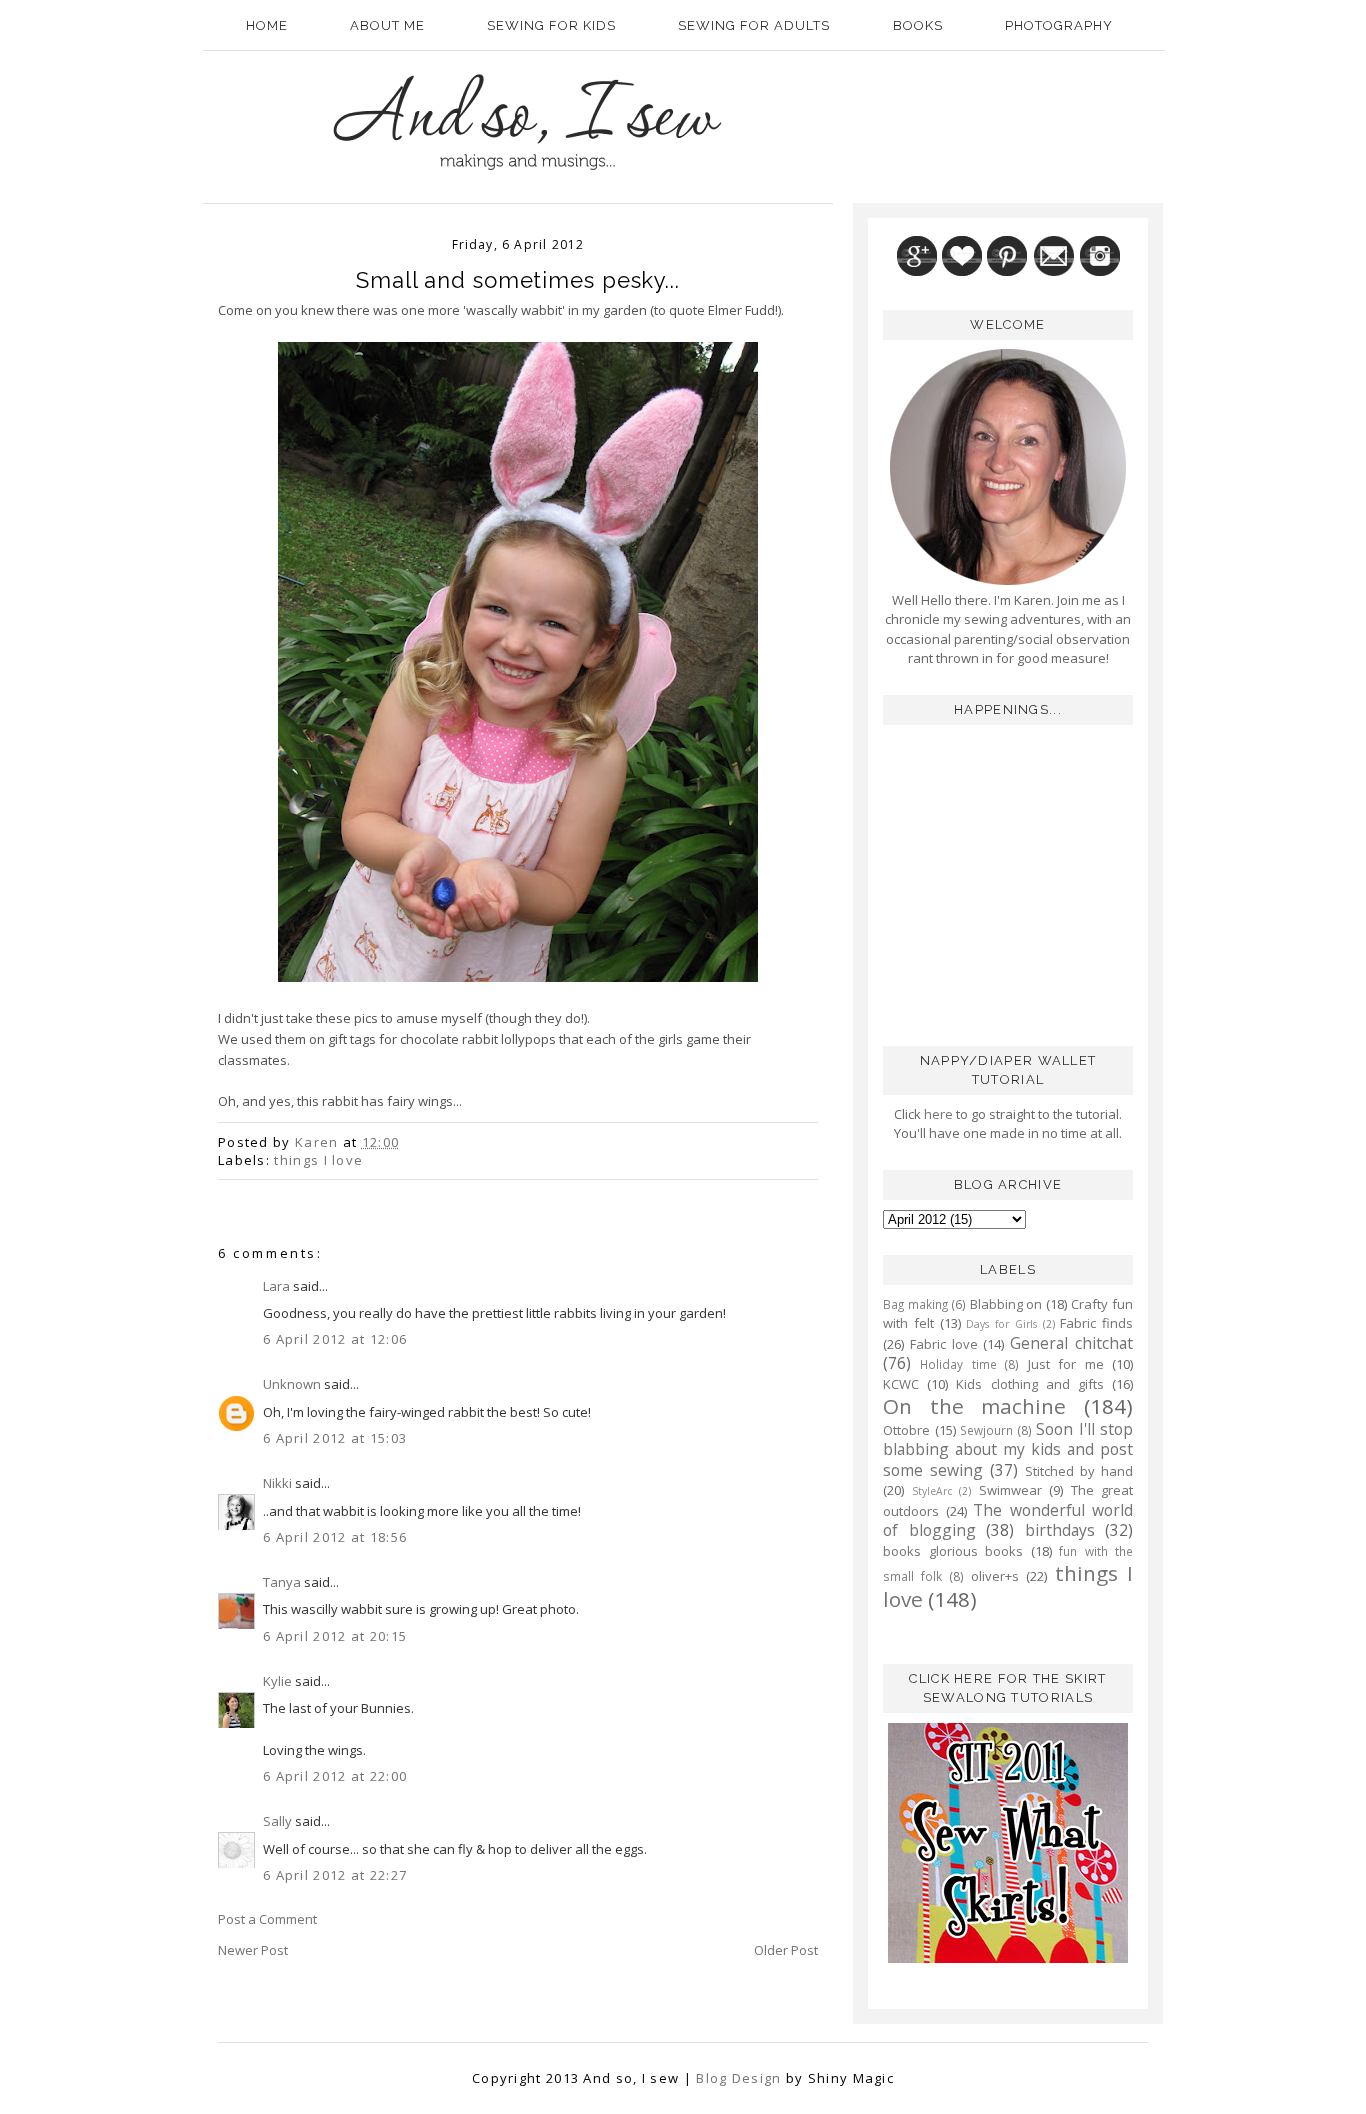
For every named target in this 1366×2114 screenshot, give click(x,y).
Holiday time (958, 1364)
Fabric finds (1096, 1323)
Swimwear (1010, 1490)
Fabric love (944, 1344)
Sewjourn (986, 1430)
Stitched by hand (1079, 1471)
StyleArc (932, 1491)
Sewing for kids (551, 25)
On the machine (974, 1406)
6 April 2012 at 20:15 (335, 1636)
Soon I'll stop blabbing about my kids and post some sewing (1008, 1449)
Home (267, 25)
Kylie (277, 1681)
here (937, 1114)
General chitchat (1071, 1343)
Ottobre (906, 1430)
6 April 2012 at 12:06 (335, 1339)
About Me (387, 25)
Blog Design (738, 2078)
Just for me (1066, 1364)
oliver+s (995, 1576)
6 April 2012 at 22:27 (335, 1875)
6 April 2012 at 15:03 (335, 1438)
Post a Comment (267, 1919)
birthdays (1060, 1530)
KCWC (901, 1384)
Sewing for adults (754, 25)
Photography (1059, 25)
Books (918, 25)
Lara (276, 1286)
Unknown (292, 1384)
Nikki (277, 1483)
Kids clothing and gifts (1030, 1384)
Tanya (282, 1582)
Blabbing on (1006, 1304)
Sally (277, 1821)
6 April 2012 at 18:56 (335, 1537)
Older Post (786, 1950)
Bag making (915, 1304)
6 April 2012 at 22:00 (335, 1776)
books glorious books (953, 1551)
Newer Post (253, 1950)
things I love (318, 1160)
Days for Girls (1001, 1324)
